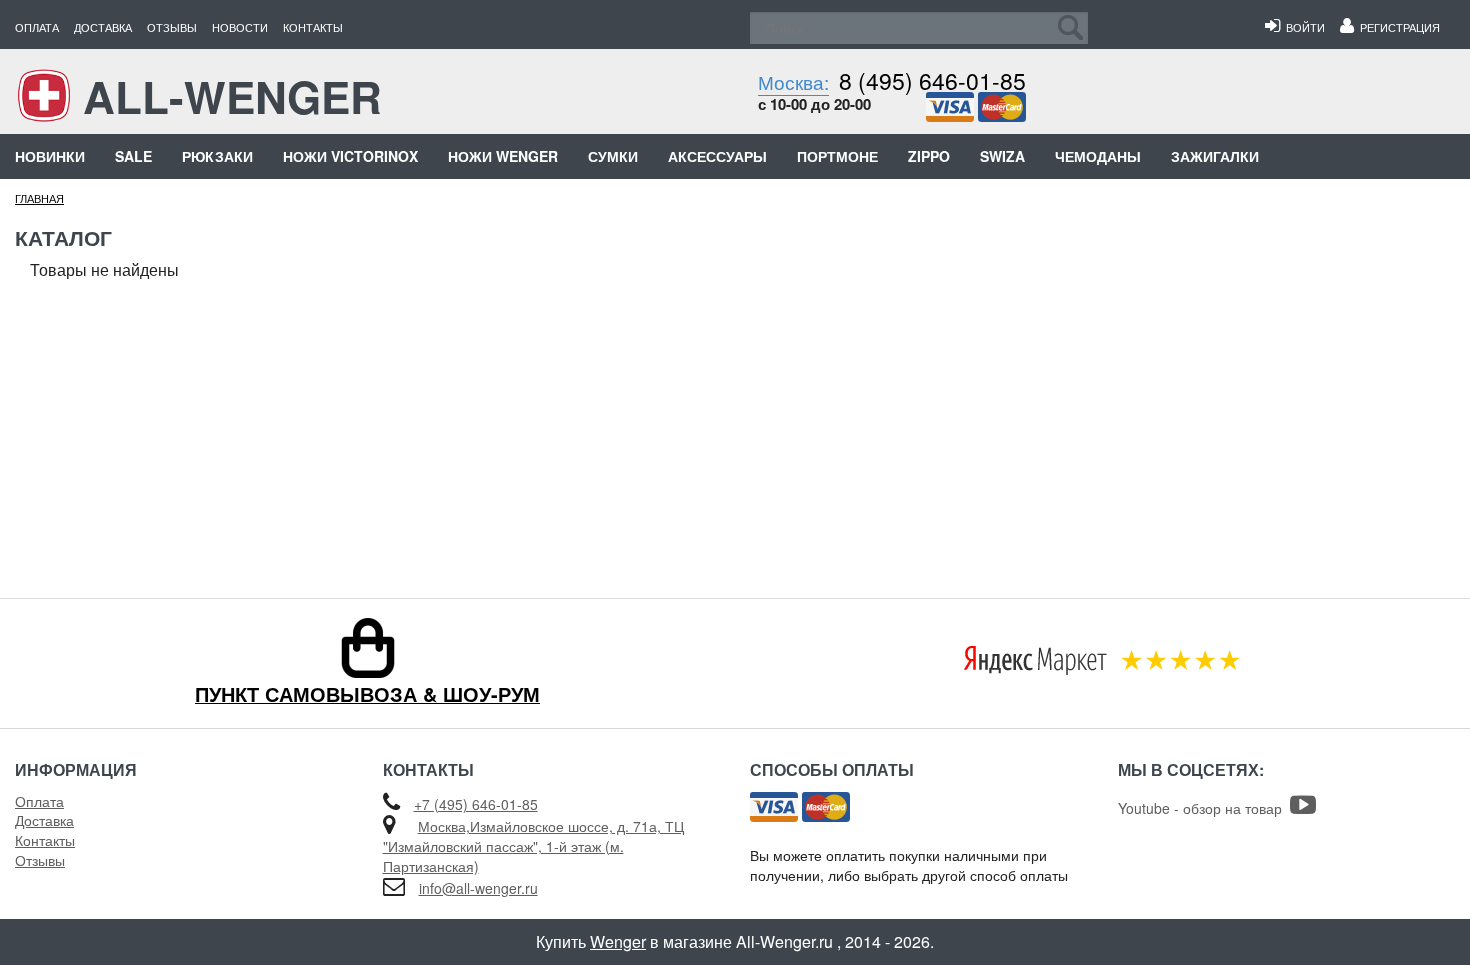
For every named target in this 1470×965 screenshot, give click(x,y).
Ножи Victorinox (350, 156)
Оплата (37, 27)
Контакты (313, 27)
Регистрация (1397, 27)
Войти (1302, 27)
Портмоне (837, 156)
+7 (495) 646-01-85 (476, 804)
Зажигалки (1215, 156)
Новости (240, 27)
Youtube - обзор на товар (1204, 808)
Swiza (1002, 156)
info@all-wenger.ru (478, 888)
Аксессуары (717, 156)
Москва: (793, 81)
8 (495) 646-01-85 (932, 80)
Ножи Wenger (503, 156)
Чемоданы (1098, 156)
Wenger (618, 941)
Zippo (929, 156)
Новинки (50, 156)
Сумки (613, 156)
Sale (133, 156)
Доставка (103, 27)
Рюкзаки (217, 156)
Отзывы (172, 27)
